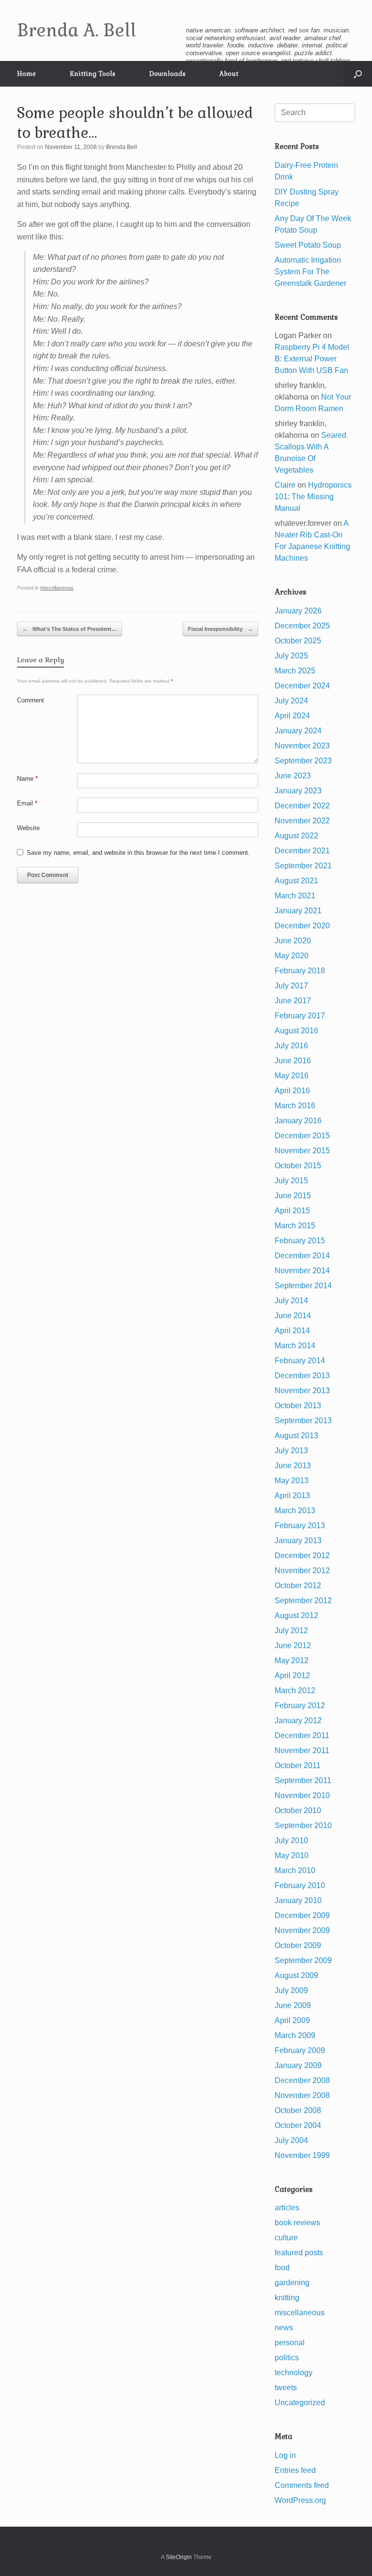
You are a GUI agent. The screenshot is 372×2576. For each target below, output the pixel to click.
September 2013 (303, 1421)
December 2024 (302, 686)
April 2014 (292, 1331)
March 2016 (295, 1106)
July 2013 (291, 1451)
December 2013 (302, 1376)
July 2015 (291, 1181)
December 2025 (302, 626)
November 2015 (302, 1151)
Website (28, 828)
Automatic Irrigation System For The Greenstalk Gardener (310, 272)
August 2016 (296, 1031)
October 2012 (298, 1586)
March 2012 (295, 1690)
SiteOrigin (179, 2557)
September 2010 (303, 1825)
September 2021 (303, 866)
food (282, 2268)
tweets (286, 2388)
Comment (31, 700)
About (229, 74)
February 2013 (300, 1526)
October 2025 (298, 641)
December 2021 (302, 851)
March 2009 (295, 2035)
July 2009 (291, 1990)
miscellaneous (57, 588)
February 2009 (300, 2050)
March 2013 (295, 1511)
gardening (292, 2283)
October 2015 (298, 1166)
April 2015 (292, 1211)
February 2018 (300, 971)
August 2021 (296, 881)
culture (286, 2238)
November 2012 (302, 1571)
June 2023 (293, 776)
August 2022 (296, 836)
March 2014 (295, 1346)
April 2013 (292, 1496)
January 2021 (298, 911)
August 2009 (296, 1975)
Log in (285, 2455)
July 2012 (291, 1630)
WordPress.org (300, 2500)
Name (27, 779)
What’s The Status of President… (70, 629)
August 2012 (296, 1616)
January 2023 (298, 791)
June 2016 (293, 1061)
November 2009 (302, 1930)
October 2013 (298, 1406)
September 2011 (303, 1780)
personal (290, 2343)
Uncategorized (300, 2403)
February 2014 (300, 1361)
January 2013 (298, 1541)
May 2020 (292, 956)
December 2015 (302, 1136)
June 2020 (293, 941)
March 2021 (295, 896)
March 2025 (295, 671)
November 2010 (302, 1795)
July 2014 (291, 1301)
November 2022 (302, 821)
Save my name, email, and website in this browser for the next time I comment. (138, 853)
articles (287, 2208)
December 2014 (302, 1256)
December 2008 (302, 2080)
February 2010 (300, 1885)
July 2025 (291, 656)
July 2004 (291, 2140)
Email (27, 803)
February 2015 (300, 1241)
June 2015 (293, 1196)
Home (26, 74)
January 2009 (298, 2065)
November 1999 (302, 2155)
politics (287, 2358)
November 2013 (302, 1391)
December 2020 (302, 926)
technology (294, 2373)
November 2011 (302, 1750)
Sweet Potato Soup (308, 245)
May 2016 (292, 1076)
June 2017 (293, 1001)
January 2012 (298, 1720)
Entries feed (295, 2470)
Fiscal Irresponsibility (220, 629)
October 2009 (298, 1945)
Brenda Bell (122, 147)
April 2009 (292, 2020)
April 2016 (292, 1091)
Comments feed (302, 2485)
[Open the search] (358, 74)
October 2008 (298, 2110)
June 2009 (293, 2005)
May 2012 (292, 1660)
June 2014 (293, 1316)
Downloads (167, 74)
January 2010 (298, 1900)
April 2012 (292, 1675)
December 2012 (302, 1556)
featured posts (299, 2253)
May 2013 (292, 1481)
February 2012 (300, 1705)
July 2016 (291, 1046)
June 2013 (293, 1466)
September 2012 (303, 1601)
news (284, 2328)
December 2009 (302, 1915)
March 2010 (295, 1870)
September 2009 (303, 1960)
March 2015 (295, 1226)
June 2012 (293, 1645)
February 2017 (300, 1016)
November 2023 (302, 746)
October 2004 (298, 2125)
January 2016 (298, 1121)
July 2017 (291, 986)
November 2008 (302, 2095)
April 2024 (292, 716)
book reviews (297, 2223)
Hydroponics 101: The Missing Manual (313, 497)
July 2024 (291, 701)
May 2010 (292, 1855)
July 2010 (291, 1840)
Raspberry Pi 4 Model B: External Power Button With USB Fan (312, 359)
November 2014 (302, 1271)
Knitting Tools (93, 74)
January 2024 (298, 731)
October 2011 (298, 1765)
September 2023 (303, 761)
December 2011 (302, 1735)
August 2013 (296, 1436)
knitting (287, 2298)
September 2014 (303, 1286)
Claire (285, 485)
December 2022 (302, 806)
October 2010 (298, 1810)
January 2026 (298, 611)
